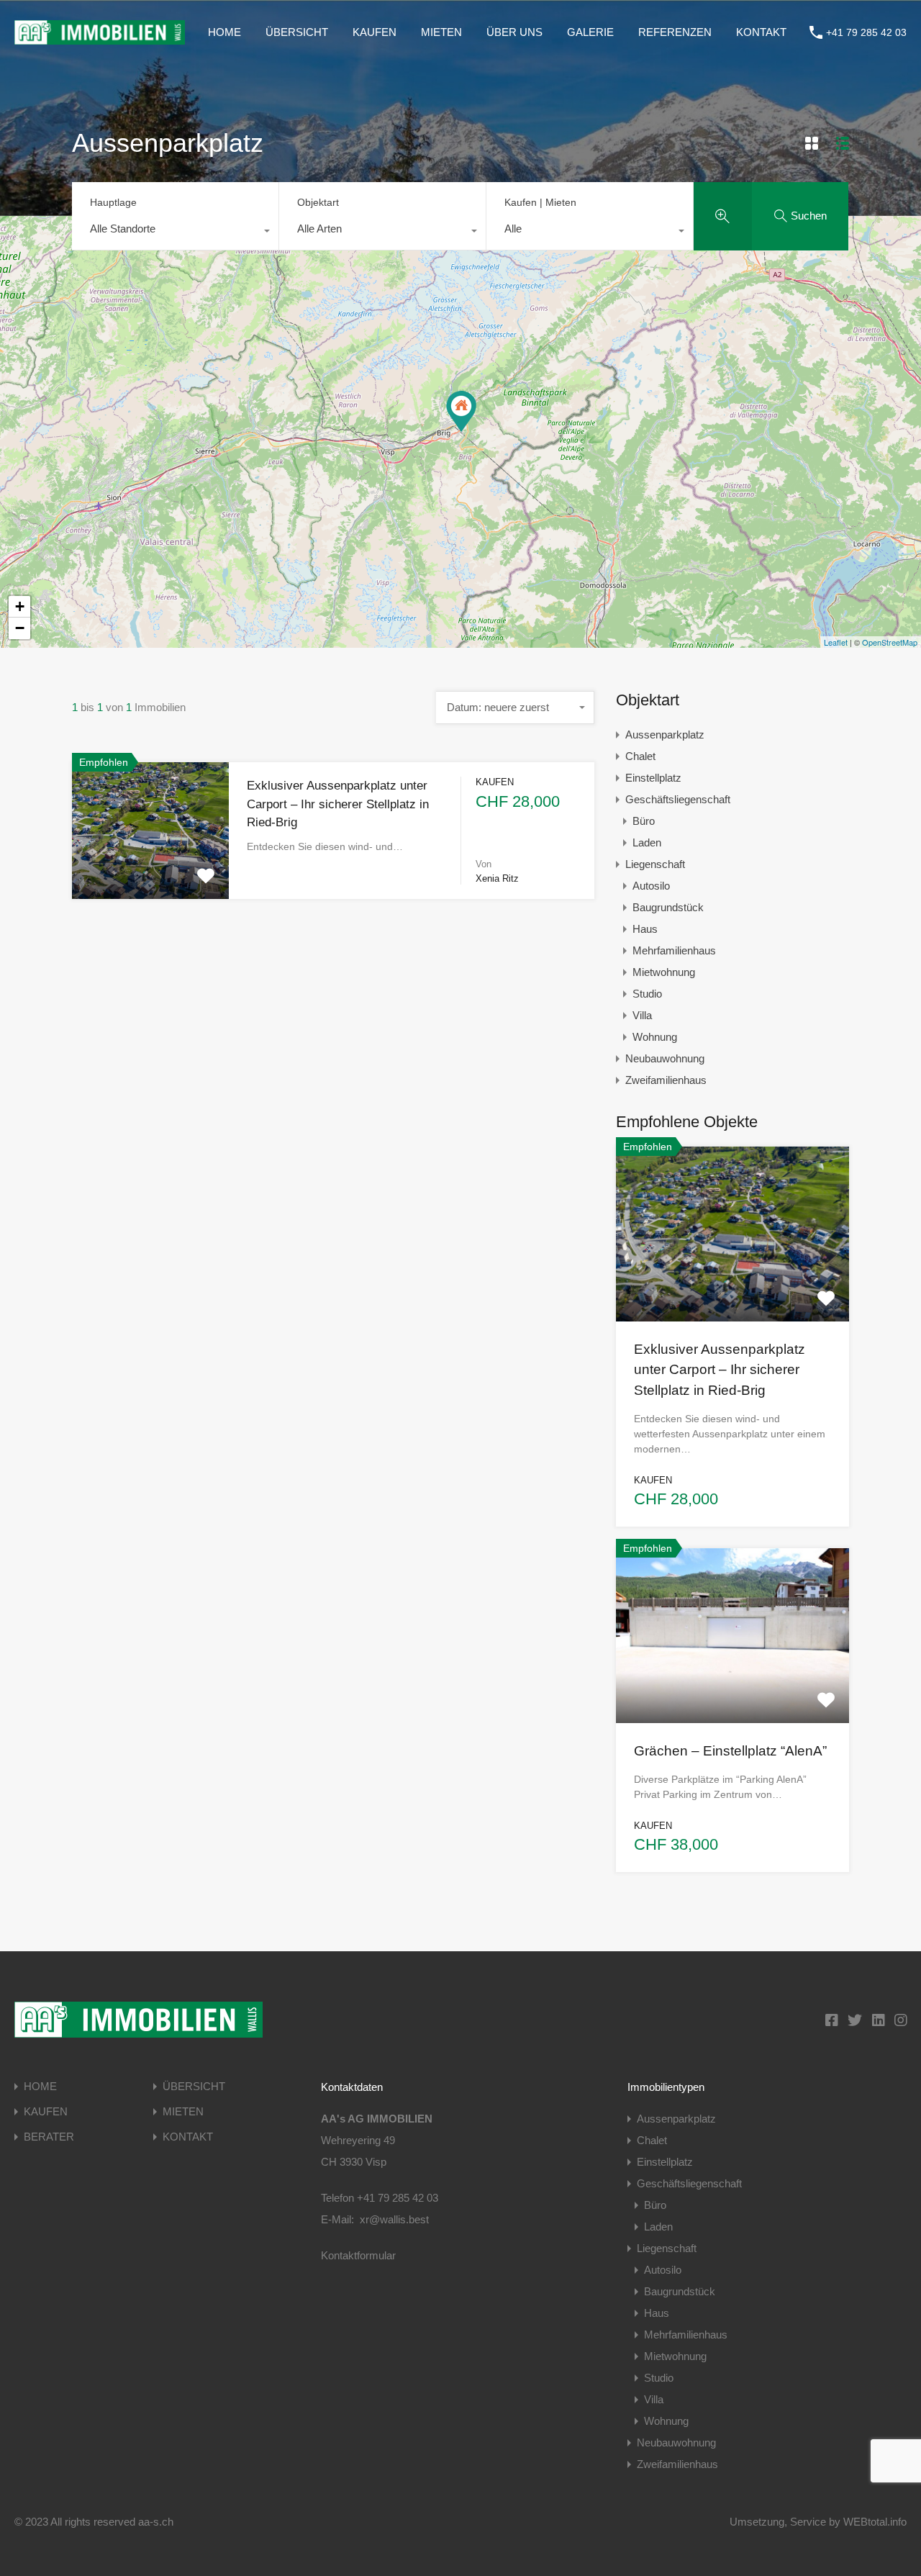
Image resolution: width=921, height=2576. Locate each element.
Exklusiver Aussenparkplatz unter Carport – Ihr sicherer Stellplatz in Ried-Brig (338, 804)
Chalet (640, 756)
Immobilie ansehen (732, 1286)
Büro (644, 821)
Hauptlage (113, 202)
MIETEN (441, 32)
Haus (645, 929)
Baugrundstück (668, 907)
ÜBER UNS (514, 32)
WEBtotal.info (875, 2522)
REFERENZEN (675, 32)
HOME (224, 32)
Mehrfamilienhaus (674, 950)
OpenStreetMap (890, 642)
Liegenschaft (655, 864)
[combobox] (175, 232)
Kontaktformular (358, 2255)
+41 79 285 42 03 (866, 32)
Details (150, 872)
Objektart (318, 202)
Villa (642, 1015)
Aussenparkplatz (665, 735)
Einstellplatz (653, 778)
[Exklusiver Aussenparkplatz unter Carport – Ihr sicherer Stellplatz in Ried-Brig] (461, 411)
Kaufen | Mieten (540, 202)
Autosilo (651, 886)
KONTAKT (761, 32)
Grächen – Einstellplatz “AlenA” (730, 1751)
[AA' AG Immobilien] (100, 38)
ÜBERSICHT (297, 32)
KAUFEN (375, 32)
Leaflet (836, 642)
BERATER (49, 2137)
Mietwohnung (664, 972)
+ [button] (20, 606)
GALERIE (590, 32)
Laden (647, 842)
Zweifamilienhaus (666, 1080)
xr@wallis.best (394, 2219)
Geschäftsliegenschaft (678, 799)
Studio (647, 994)
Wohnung (655, 1037)
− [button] (20, 628)
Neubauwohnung (665, 1058)
